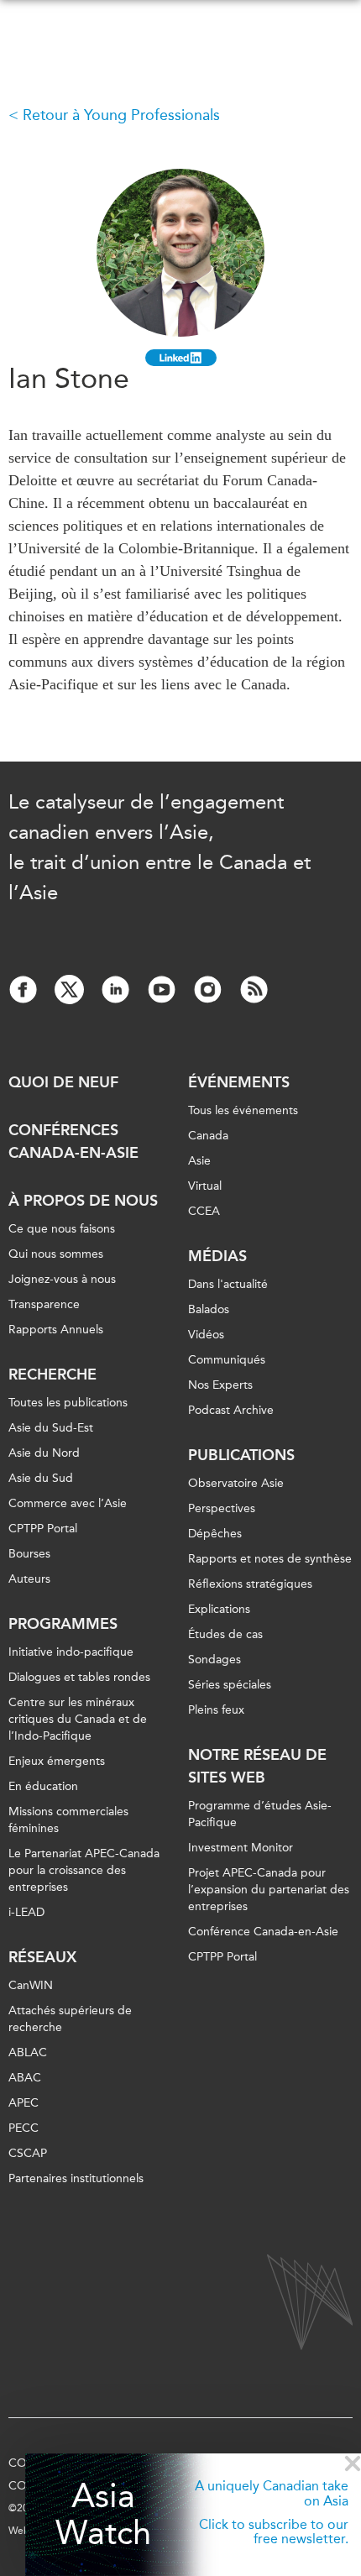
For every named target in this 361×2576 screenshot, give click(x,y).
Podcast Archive (231, 1410)
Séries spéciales (230, 1685)
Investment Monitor (241, 1848)
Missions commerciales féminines (68, 1820)
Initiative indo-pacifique (71, 1652)
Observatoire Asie (236, 1483)
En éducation (43, 1786)
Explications (219, 1609)
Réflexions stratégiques (250, 1584)
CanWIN (31, 1985)
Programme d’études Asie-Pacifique (260, 1814)
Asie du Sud (41, 1478)
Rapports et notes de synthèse (270, 1559)
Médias (217, 1256)
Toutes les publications (68, 1403)
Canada (208, 1136)
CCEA (204, 1211)
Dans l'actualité (228, 1284)
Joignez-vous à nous (62, 1279)
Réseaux (42, 1957)
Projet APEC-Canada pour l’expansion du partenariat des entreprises (269, 1890)
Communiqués (227, 1360)
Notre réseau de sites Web (257, 1766)
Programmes (63, 1624)
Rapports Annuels (56, 1330)
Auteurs (29, 1579)
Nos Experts (220, 1385)
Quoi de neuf (63, 1082)
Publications (241, 1455)
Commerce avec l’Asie (68, 1503)
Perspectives (222, 1508)
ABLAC (28, 2052)
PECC (24, 2128)
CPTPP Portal (43, 1529)
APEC (24, 2103)
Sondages (215, 1660)
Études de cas (225, 1634)
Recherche (52, 1374)
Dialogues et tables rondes (79, 1677)
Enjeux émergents (57, 1761)
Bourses (29, 1554)
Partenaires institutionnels (76, 2178)
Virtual (205, 1186)
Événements (239, 1082)
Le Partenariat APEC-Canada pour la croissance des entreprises (84, 1870)
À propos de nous (83, 1201)
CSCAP (28, 2153)
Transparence (44, 1304)
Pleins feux (216, 1710)
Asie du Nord (44, 1453)
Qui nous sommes (56, 1254)
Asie (199, 1161)
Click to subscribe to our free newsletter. (274, 2532)
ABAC (25, 2078)
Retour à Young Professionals (121, 115)
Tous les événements (243, 1110)
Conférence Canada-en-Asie (263, 1932)
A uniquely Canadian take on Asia (272, 2493)
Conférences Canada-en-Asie (73, 1141)
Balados (209, 1309)
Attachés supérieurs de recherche (70, 2019)
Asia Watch (103, 2515)
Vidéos (206, 1335)
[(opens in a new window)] (181, 358)
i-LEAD (26, 1912)
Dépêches (215, 1534)
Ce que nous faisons (62, 1229)
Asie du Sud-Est (51, 1428)
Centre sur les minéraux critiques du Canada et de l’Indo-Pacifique (78, 1719)
